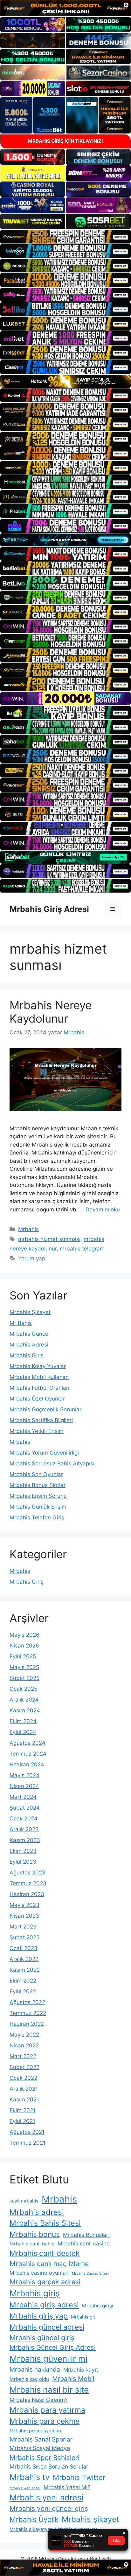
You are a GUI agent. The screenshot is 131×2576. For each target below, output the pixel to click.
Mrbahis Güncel (30, 1334)
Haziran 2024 (27, 1764)
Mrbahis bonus (35, 2234)
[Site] (65, 237)
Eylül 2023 (23, 1862)
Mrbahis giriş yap (39, 2316)
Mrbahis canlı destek (45, 2253)
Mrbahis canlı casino (84, 2244)
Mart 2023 (23, 1927)
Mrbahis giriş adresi (44, 2305)
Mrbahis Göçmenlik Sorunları (46, 1409)
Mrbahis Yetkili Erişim (37, 1431)
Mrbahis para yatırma (47, 2410)
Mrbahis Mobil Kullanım (39, 1377)
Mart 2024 (23, 1797)
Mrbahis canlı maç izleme (49, 2264)
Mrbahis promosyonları (35, 2431)
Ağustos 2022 (27, 2002)
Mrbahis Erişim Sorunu (38, 1496)
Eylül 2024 (23, 1732)
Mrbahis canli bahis (32, 2244)
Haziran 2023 (27, 1894)
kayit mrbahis (24, 2201)
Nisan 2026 (24, 1646)
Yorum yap (32, 1258)
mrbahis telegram (82, 1249)
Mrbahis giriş (35, 2293)
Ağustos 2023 (28, 1873)
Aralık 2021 (24, 2089)
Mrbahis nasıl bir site (49, 2390)
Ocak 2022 (23, 2078)
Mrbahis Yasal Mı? (67, 2487)
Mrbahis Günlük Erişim (38, 1507)
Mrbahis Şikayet (30, 1312)
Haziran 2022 (27, 2024)
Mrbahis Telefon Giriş (37, 1518)
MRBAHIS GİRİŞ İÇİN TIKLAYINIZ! (65, 141)
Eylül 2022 (23, 1991)
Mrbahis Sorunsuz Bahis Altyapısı (52, 1463)
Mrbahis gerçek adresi (45, 2282)
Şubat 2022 (24, 2067)
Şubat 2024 (25, 1808)
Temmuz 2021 (28, 2143)
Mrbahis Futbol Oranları (39, 1388)
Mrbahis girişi (98, 2306)
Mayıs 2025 (24, 1667)
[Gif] (65, 381)
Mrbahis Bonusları (86, 2235)
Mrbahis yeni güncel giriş (49, 2508)
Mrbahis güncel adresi (47, 2327)
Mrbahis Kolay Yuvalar (38, 1366)
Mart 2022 (23, 2056)
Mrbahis (28, 1229)
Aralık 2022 (24, 1959)
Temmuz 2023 (28, 1883)
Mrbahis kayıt (81, 2370)
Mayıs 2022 (24, 2035)
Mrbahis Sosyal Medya (40, 2448)
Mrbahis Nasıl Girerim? (39, 2400)
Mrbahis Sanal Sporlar (41, 2439)
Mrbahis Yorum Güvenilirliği (44, 1453)
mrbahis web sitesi (25, 2488)
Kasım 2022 (25, 1970)
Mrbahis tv (30, 2477)
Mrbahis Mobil (73, 2379)
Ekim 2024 (23, 1721)
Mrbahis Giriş (27, 1355)
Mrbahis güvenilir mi (48, 2359)
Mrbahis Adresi (29, 1345)
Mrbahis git (83, 2317)
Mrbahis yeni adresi (46, 2497)
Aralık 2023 (24, 1829)
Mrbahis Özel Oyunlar (37, 1399)
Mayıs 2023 (24, 1905)
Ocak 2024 (24, 1819)
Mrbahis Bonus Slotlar (38, 1485)
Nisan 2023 (24, 1916)
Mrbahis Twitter (79, 2477)
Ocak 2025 (23, 1689)
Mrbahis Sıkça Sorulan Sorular (49, 2466)
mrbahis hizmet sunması (49, 1239)
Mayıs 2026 (24, 1635)
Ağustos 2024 (28, 1743)
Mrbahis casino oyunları (39, 2273)
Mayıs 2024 (24, 1775)
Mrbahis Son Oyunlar (36, 1474)
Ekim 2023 (23, 1851)
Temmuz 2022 (28, 2013)
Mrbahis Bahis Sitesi (45, 2223)
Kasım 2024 (25, 1710)
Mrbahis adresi (37, 2212)
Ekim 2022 (23, 1981)
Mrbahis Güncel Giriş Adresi (53, 2347)
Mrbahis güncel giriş (42, 2338)
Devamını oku (103, 1209)
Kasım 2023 (25, 1840)
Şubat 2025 (24, 1678)
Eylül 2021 (22, 2121)
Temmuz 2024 (28, 1754)
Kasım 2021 (24, 2100)
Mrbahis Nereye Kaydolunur (51, 1012)
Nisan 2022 (24, 2045)
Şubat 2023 (25, 1937)
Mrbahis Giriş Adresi (49, 909)
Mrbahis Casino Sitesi (90, 2273)
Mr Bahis (21, 1323)
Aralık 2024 (24, 1700)
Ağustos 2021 (27, 2132)
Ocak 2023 (24, 1948)
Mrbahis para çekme (45, 2421)
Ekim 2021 (23, 2110)
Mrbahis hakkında (35, 2369)
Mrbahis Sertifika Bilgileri (41, 1420)
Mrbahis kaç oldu (29, 2379)
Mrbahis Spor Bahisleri (45, 2458)
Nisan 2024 (24, 1786)
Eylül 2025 (23, 1656)
